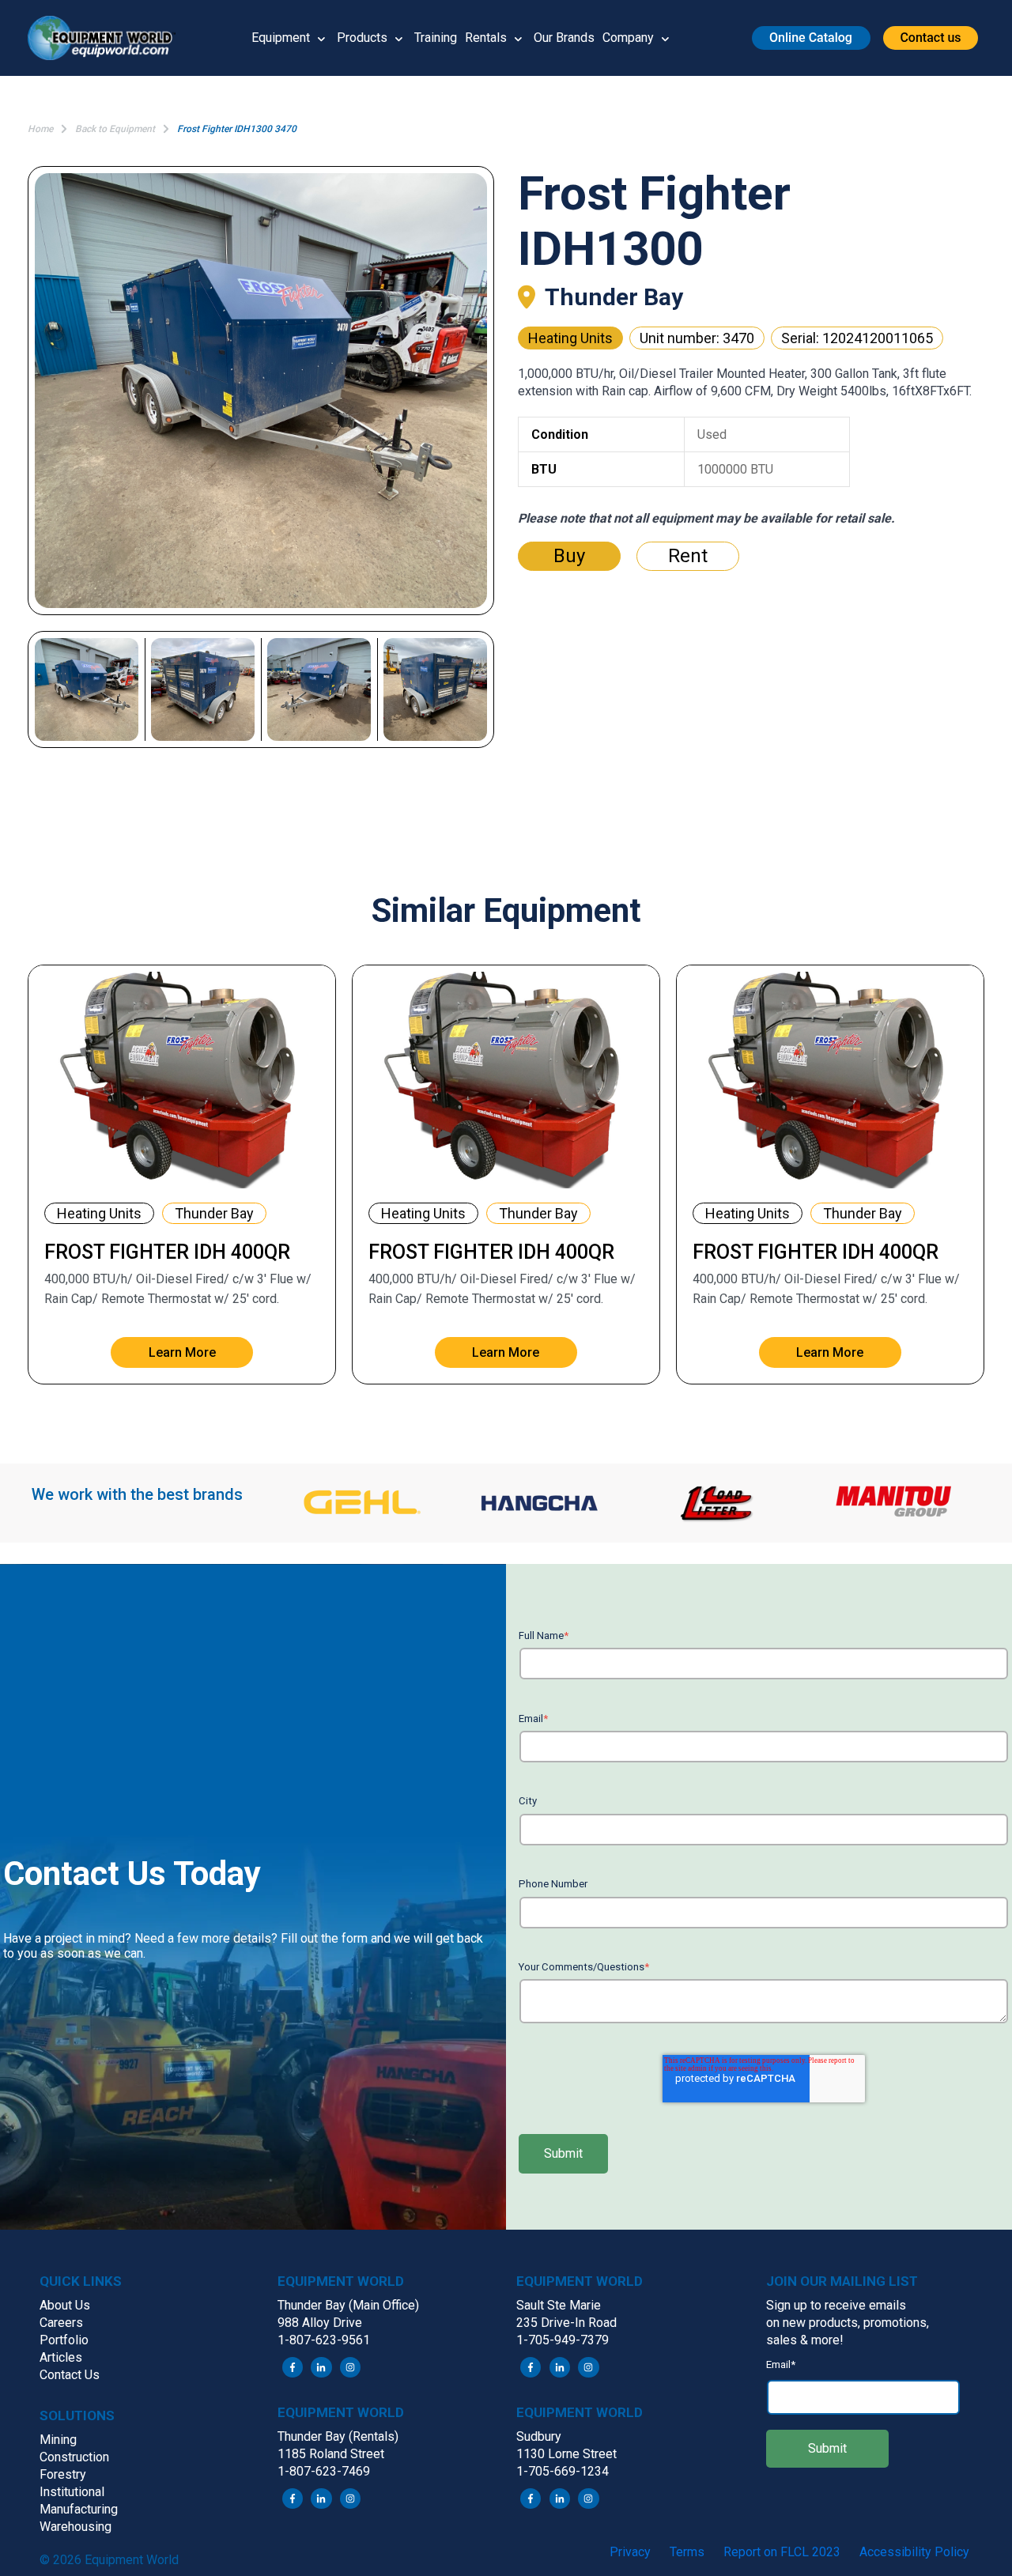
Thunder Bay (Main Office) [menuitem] (348, 2305)
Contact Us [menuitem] (70, 2375)
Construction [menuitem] (74, 2457)
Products (362, 38)
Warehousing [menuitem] (76, 2527)
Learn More (182, 1352)
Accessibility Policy (914, 2552)
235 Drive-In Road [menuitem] (566, 2323)
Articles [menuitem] (61, 2357)
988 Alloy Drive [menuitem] (320, 2323)
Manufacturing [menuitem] (79, 2509)
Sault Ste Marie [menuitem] (559, 2305)
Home (40, 129)
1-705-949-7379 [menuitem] (563, 2340)
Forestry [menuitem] (63, 2474)
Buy (569, 556)
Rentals (486, 38)
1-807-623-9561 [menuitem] (324, 2340)
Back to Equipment (115, 129)
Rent (688, 556)
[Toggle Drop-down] (321, 38)
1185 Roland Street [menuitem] (331, 2454)
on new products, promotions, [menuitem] (848, 2323)
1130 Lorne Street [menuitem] (566, 2454)
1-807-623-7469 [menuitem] (324, 2471)
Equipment (281, 38)
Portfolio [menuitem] (64, 2340)
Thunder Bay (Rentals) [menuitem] (338, 2436)
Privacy (630, 2552)
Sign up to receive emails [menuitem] (836, 2305)
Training (436, 38)
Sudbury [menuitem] (539, 2436)
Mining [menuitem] (58, 2440)
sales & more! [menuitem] (805, 2340)
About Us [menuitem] (65, 2305)
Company (628, 38)
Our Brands (564, 38)
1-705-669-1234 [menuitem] (563, 2471)
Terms (687, 2552)
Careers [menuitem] (61, 2323)
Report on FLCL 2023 (782, 2552)
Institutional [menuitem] (72, 2492)
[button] (108, 38)
